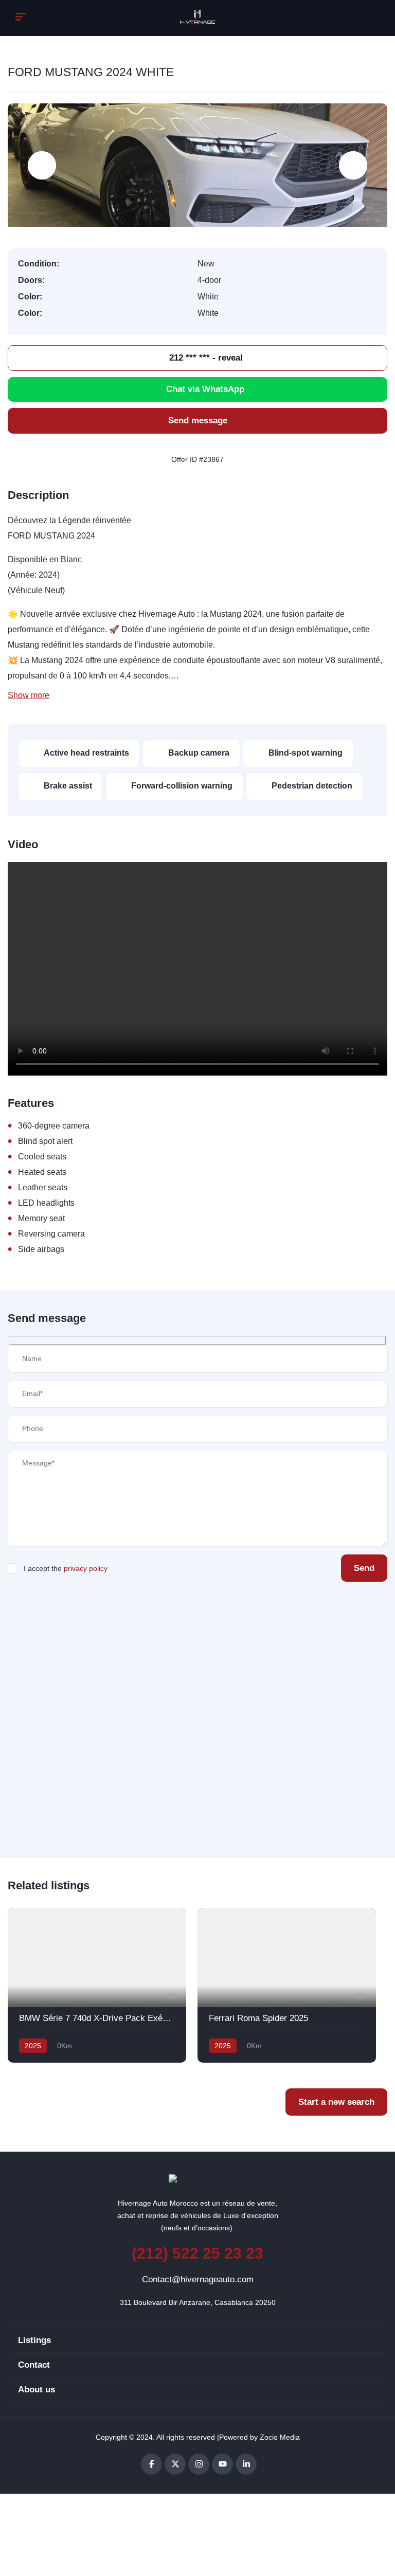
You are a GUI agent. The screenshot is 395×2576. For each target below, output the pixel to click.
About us (37, 2390)
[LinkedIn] (246, 2464)
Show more (29, 695)
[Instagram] (199, 2464)
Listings (34, 2340)
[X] (175, 2464)
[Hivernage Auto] (198, 18)
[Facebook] (151, 2464)
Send (364, 1568)
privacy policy (86, 1568)
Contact (34, 2365)
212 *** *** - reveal (205, 358)
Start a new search (336, 2102)
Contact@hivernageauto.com (198, 2279)
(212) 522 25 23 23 (197, 2253)
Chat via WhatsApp (205, 389)
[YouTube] (222, 2464)
